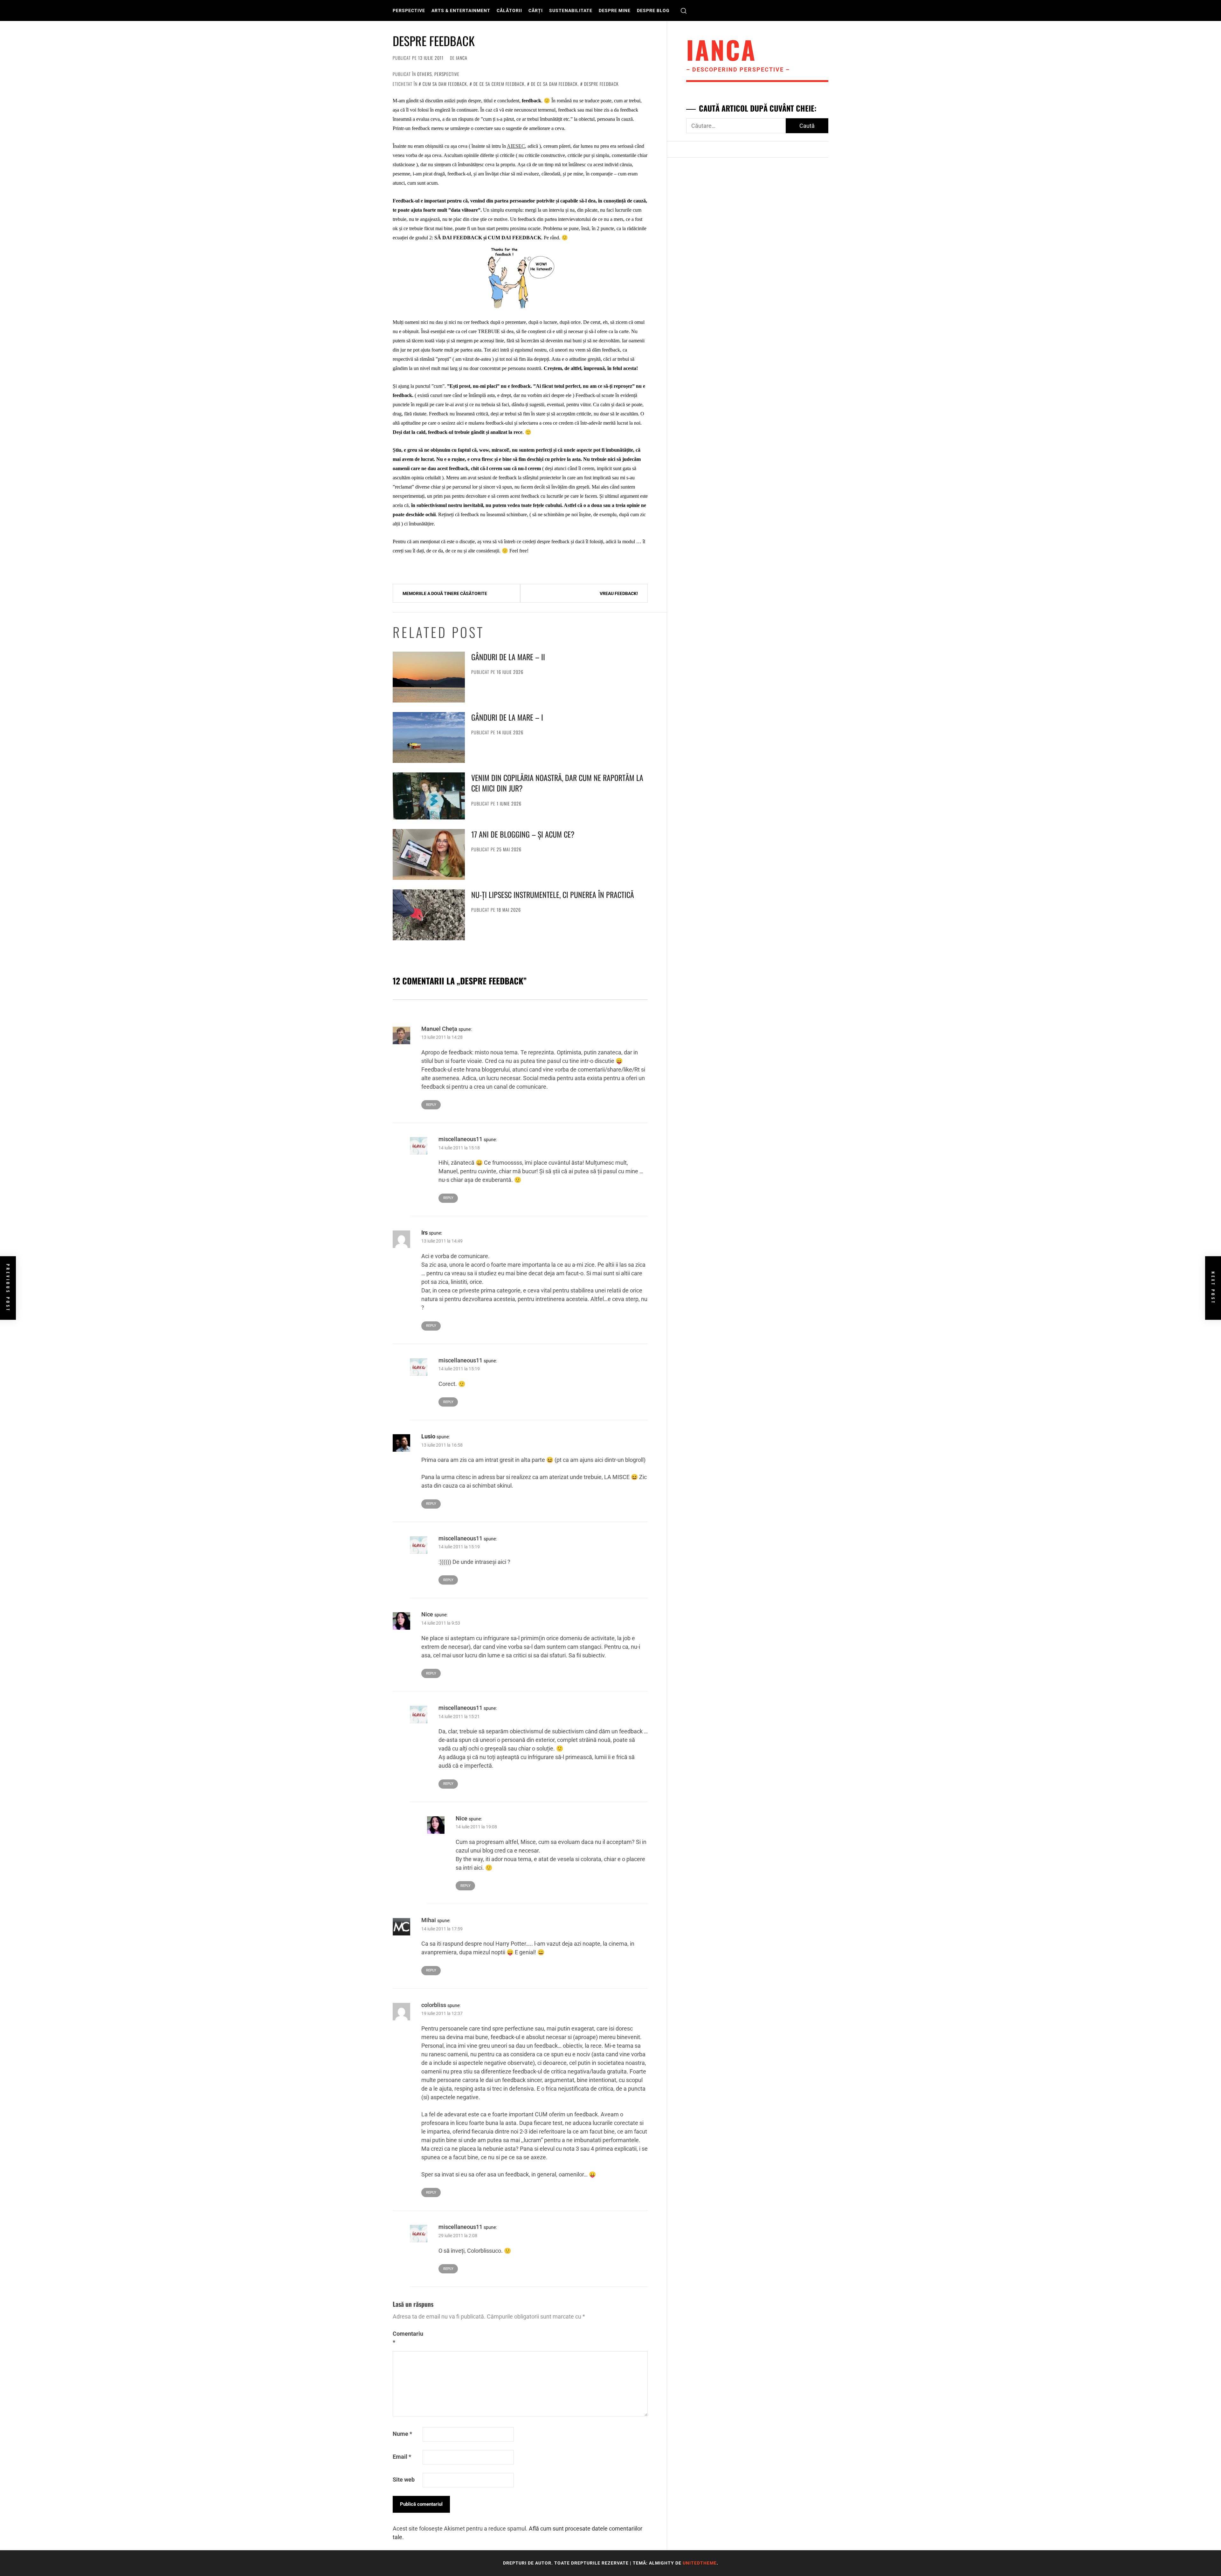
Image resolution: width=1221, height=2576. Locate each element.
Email (402, 2457)
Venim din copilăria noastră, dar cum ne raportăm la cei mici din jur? (557, 783)
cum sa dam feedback (445, 84)
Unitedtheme (700, 2563)
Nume (402, 2434)
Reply (431, 1105)
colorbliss (434, 2005)
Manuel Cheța (439, 1029)
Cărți (536, 10)
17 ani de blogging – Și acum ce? (523, 834)
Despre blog (653, 10)
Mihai (429, 1920)
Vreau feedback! (619, 593)
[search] (684, 11)
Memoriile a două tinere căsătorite (445, 593)
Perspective (409, 10)
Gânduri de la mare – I (507, 717)
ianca (462, 58)
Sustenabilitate (571, 10)
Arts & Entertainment (461, 10)
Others (424, 74)
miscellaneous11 (460, 1139)
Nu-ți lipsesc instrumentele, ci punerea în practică (553, 894)
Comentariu (407, 2338)
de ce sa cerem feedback (499, 84)
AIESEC (516, 146)
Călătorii (509, 10)
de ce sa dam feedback (554, 84)
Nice (427, 1614)
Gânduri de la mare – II (508, 657)
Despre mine (615, 10)
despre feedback (601, 84)
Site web (404, 2480)
